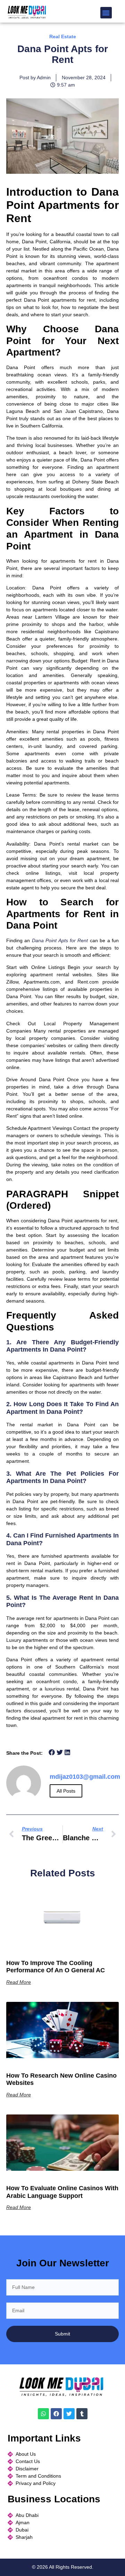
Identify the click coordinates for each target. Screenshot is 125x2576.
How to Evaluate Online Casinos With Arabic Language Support (62, 2192)
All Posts (66, 1791)
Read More (19, 1982)
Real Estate (63, 36)
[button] (106, 13)
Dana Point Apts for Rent (61, 940)
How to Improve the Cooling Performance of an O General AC (56, 1967)
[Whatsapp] (43, 2414)
